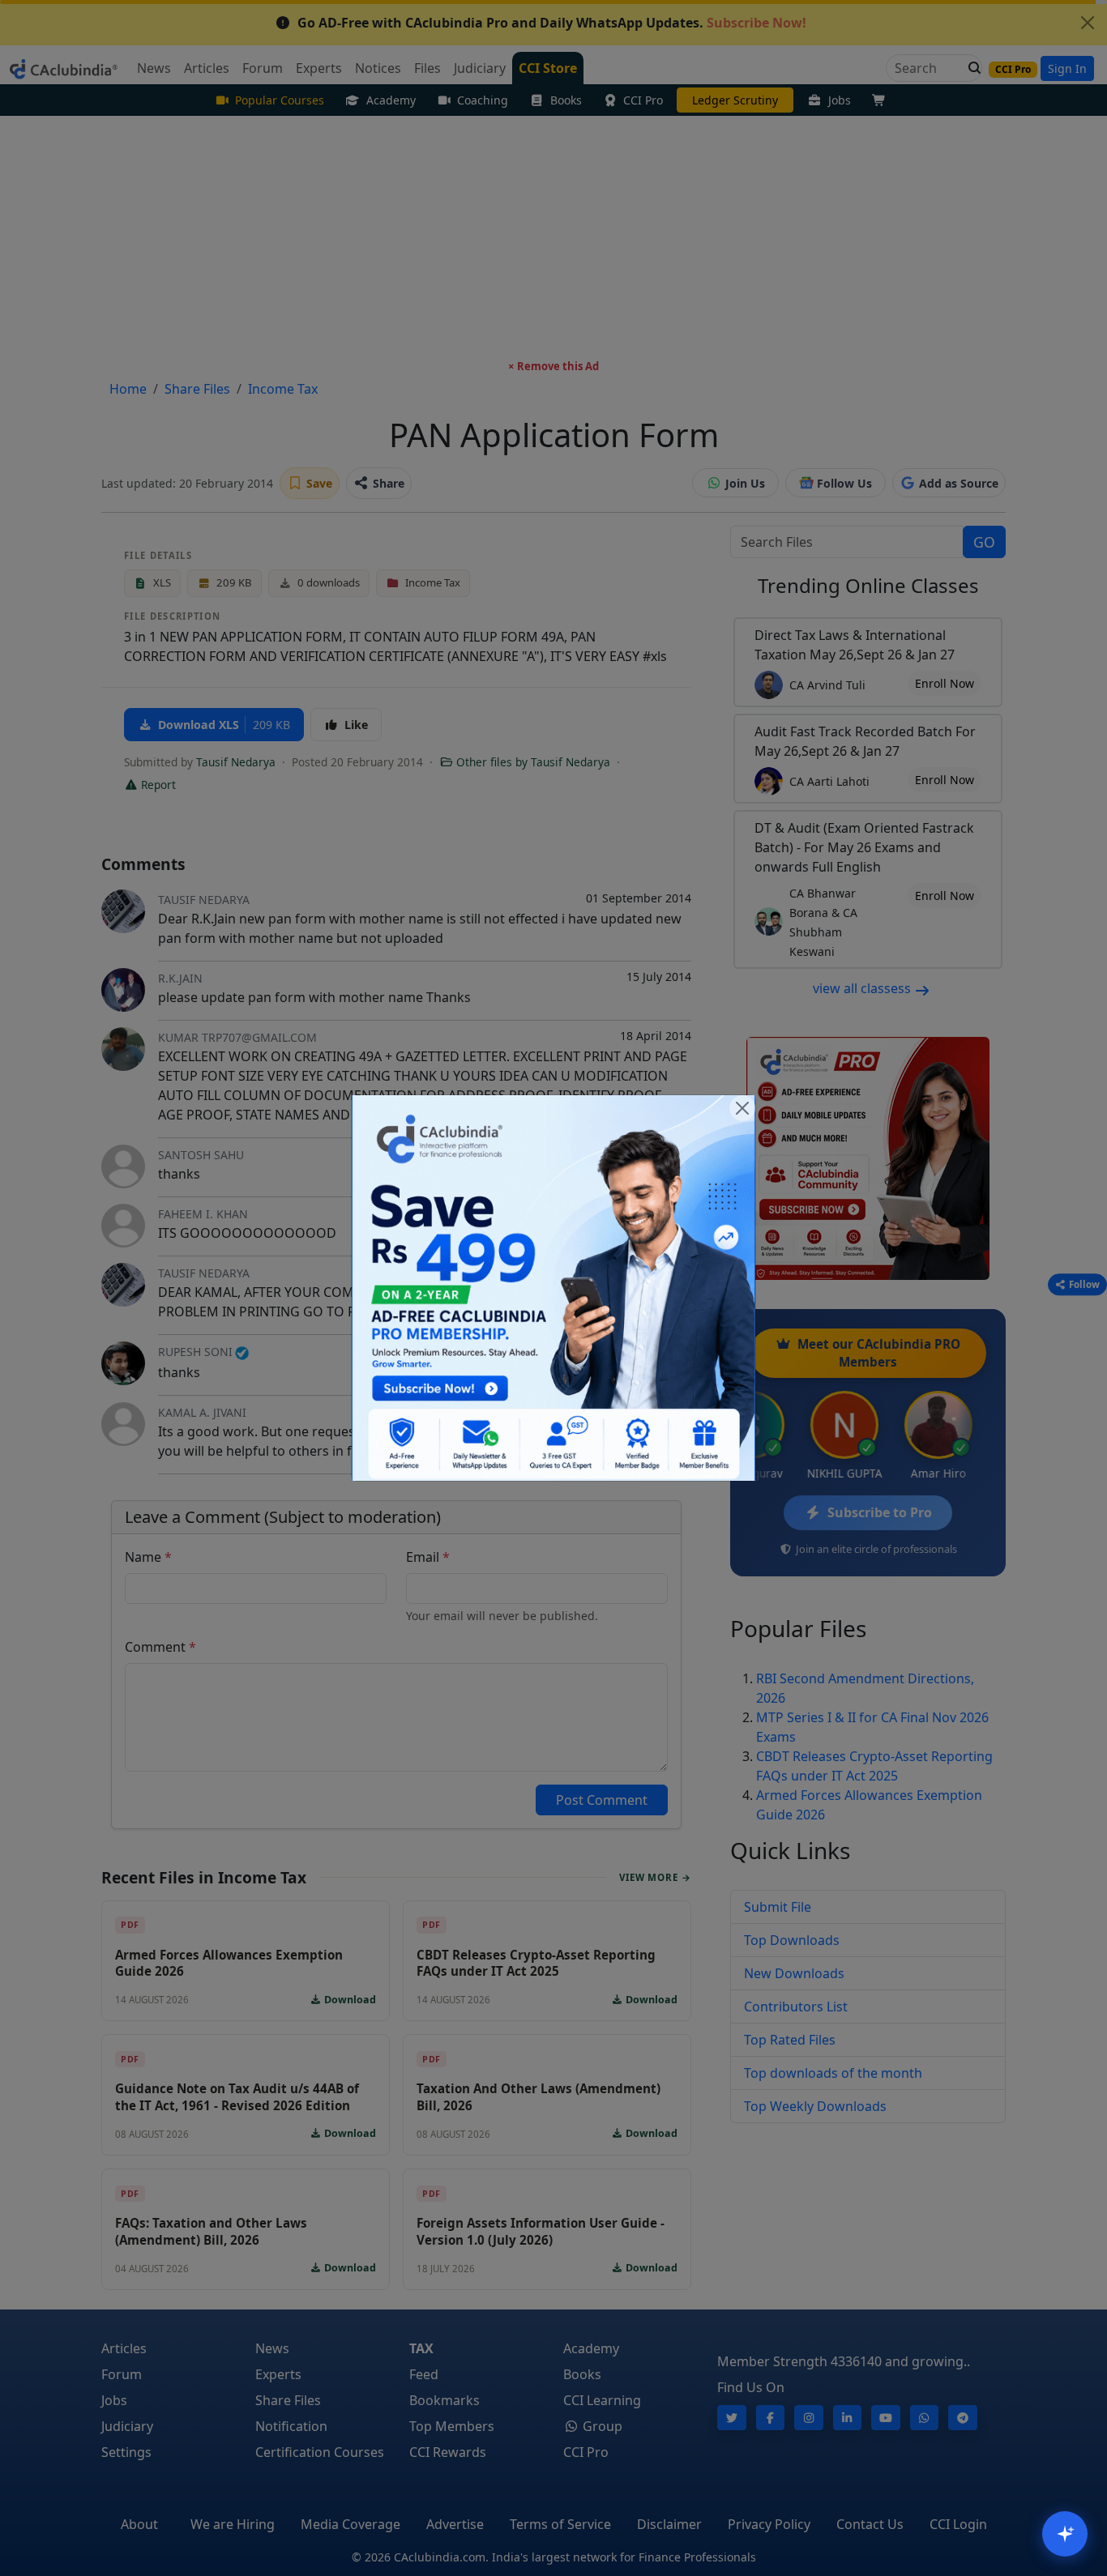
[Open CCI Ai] (1065, 2534)
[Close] (742, 1108)
